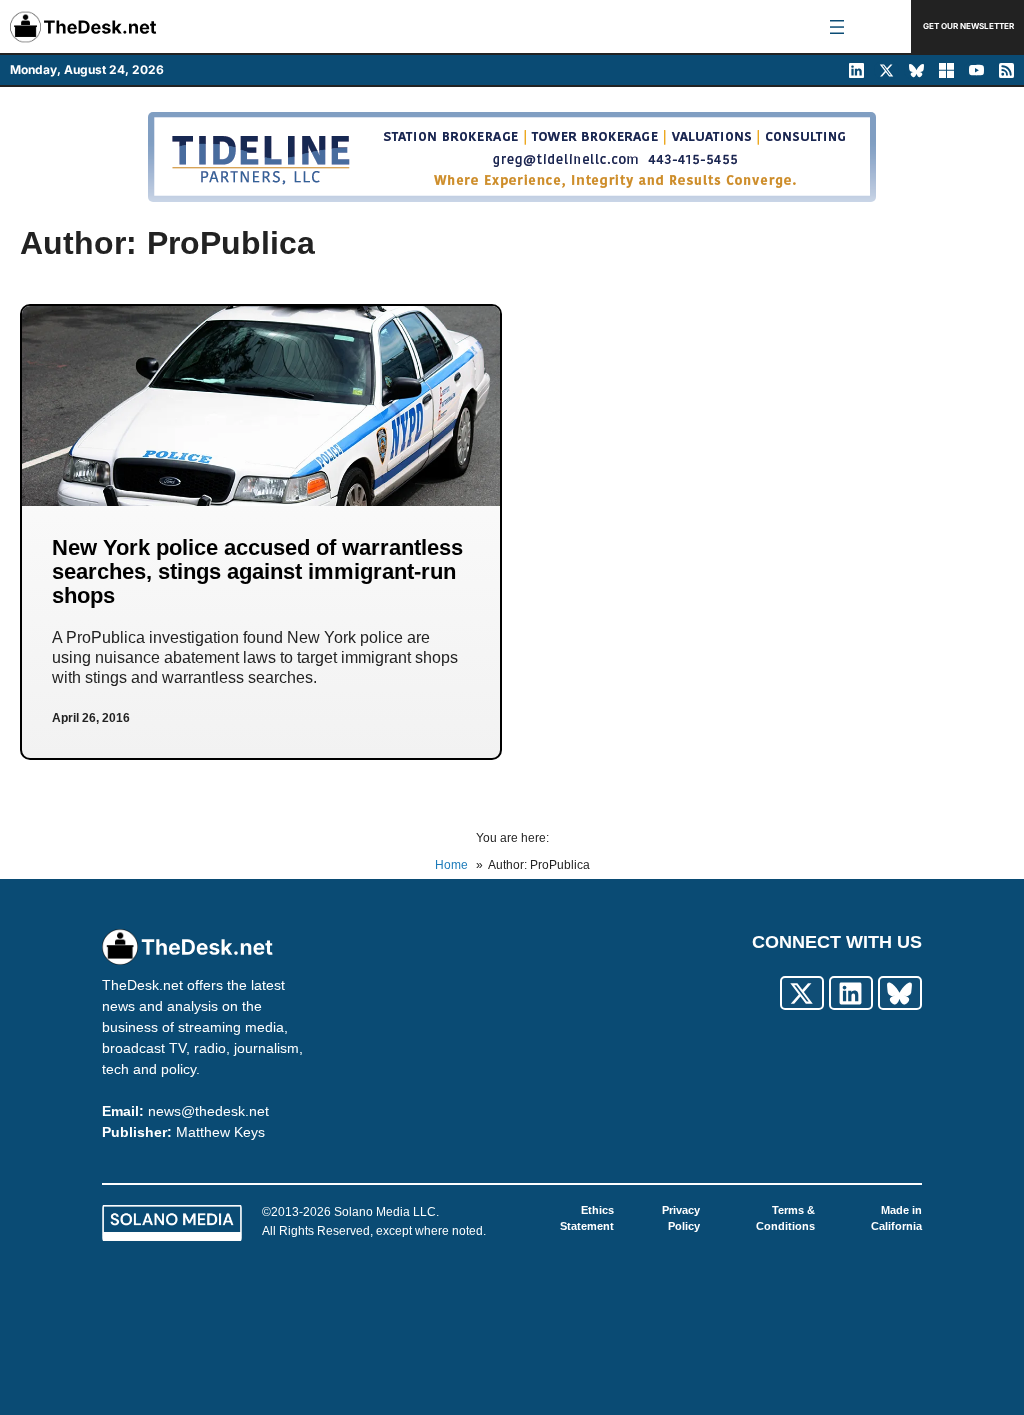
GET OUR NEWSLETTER (968, 26)
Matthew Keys (220, 1132)
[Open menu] (837, 27)
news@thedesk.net (208, 1111)
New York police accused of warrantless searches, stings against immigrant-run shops (257, 571)
